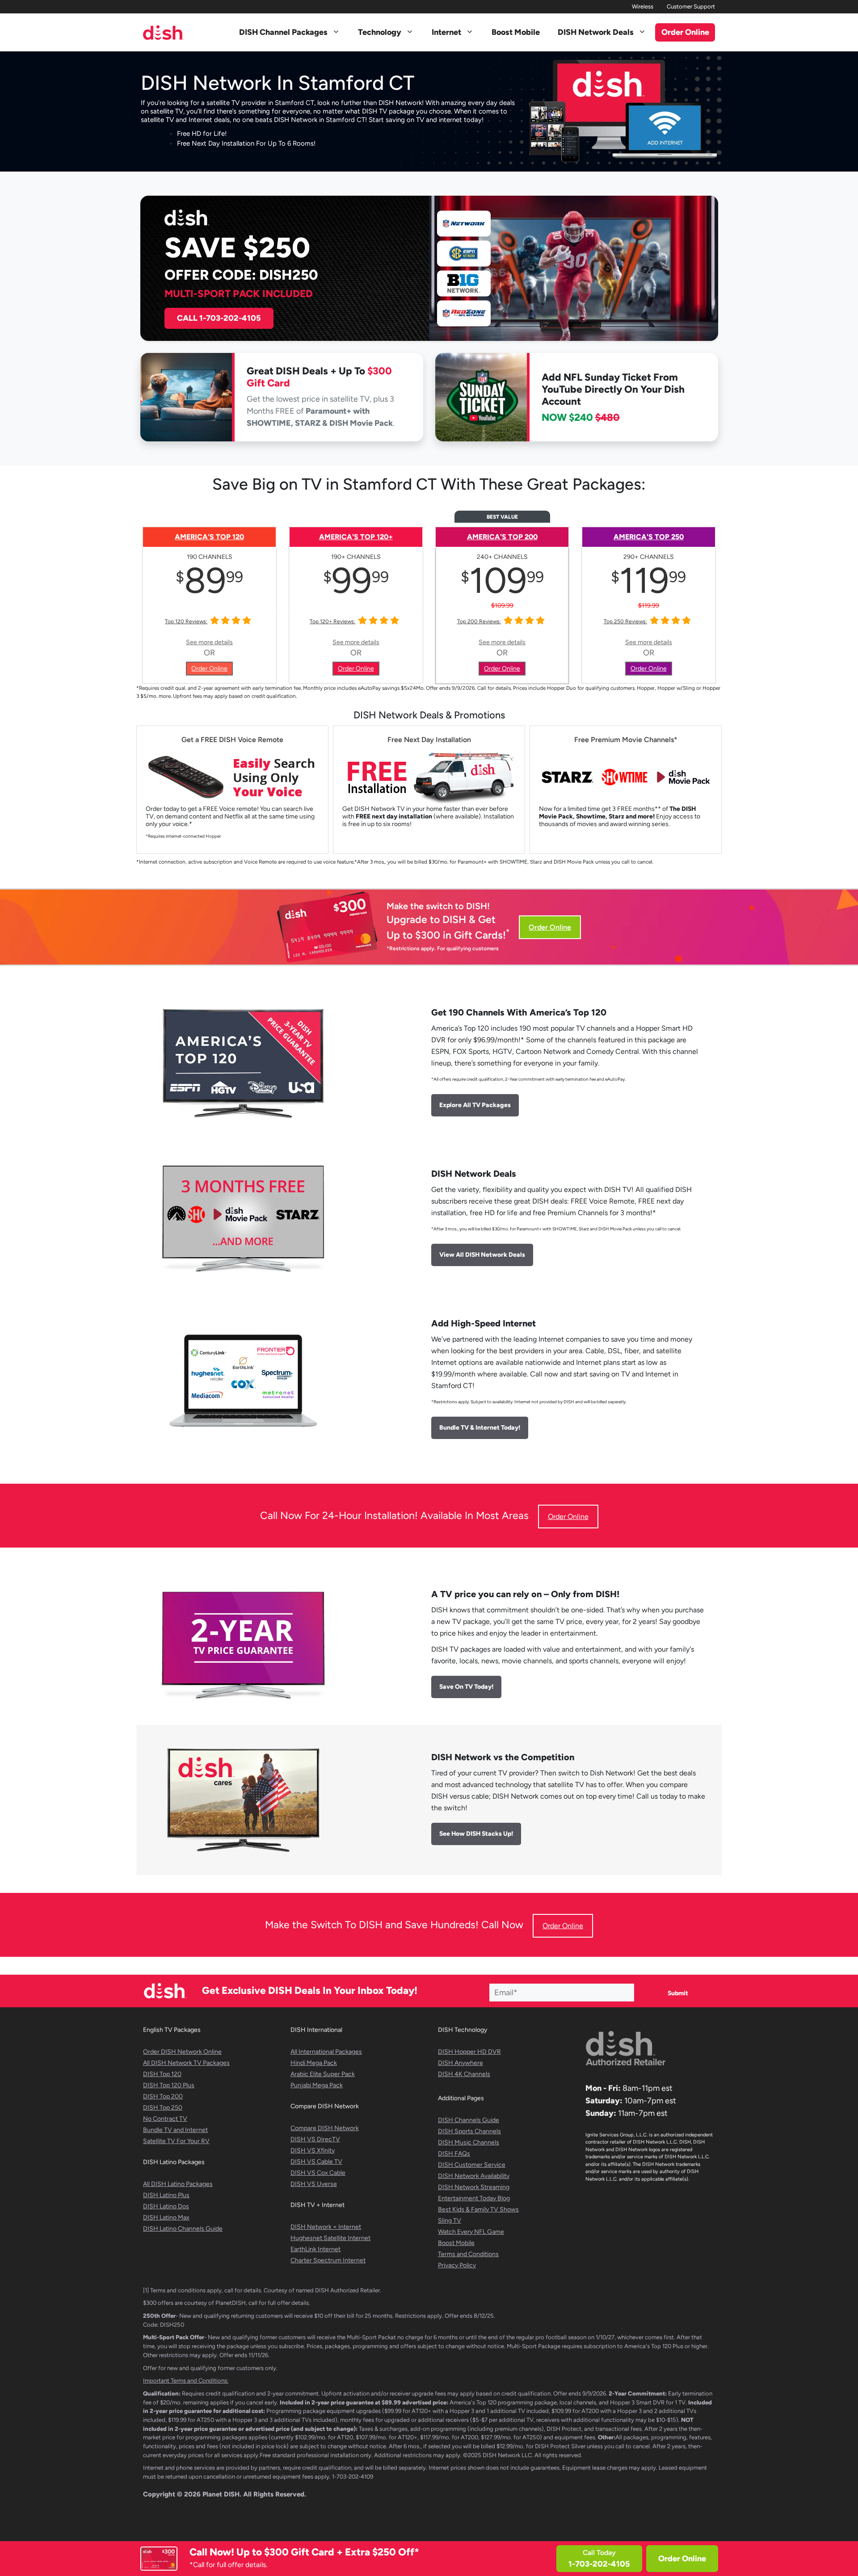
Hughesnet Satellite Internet (330, 2238)
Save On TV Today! (466, 1687)
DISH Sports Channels (469, 2131)
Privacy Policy (457, 2265)
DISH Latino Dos (166, 2206)
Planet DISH (221, 2494)
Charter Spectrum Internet (328, 2260)
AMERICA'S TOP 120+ (356, 537)
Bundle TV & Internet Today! (480, 1428)
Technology (380, 32)
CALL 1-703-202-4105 (219, 318)
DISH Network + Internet (326, 2227)
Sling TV (450, 2221)
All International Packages (326, 2052)
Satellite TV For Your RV (176, 2141)
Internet (446, 32)
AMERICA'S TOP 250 (649, 537)
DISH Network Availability (474, 2176)
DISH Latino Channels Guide (183, 2229)
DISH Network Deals (596, 32)
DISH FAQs (454, 2154)
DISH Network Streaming (474, 2187)
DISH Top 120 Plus (169, 2085)
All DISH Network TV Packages (186, 2063)
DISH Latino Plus (166, 2195)
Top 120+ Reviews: (332, 621)
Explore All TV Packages (475, 1105)
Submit (678, 1993)
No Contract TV (165, 2119)
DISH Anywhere (461, 2063)
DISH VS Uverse (314, 2184)
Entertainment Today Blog (474, 2198)
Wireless (643, 6)
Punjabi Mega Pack (317, 2085)
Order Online (682, 2559)
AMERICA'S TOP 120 (209, 537)
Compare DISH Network (325, 2128)
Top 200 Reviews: (479, 621)
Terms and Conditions (468, 2254)
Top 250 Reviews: (625, 621)
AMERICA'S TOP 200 (502, 537)
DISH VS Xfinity (313, 2150)
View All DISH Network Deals (482, 1255)
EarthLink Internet (315, 2249)
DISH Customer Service (472, 2165)
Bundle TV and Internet (175, 2130)
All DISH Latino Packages (178, 2184)
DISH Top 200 (163, 2096)
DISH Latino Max (166, 2217)
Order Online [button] (685, 32)
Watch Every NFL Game (471, 2232)
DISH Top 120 (162, 2074)
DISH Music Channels (469, 2142)
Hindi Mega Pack (314, 2063)
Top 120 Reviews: (186, 621)
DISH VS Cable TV (316, 2162)
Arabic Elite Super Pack (323, 2074)
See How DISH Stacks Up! (476, 1834)
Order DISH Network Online (182, 2052)
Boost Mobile (516, 32)
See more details (209, 642)
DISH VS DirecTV (315, 2139)
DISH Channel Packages (283, 32)
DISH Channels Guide (469, 2120)
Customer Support (691, 6)
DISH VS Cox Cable (318, 2173)
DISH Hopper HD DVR (469, 2052)
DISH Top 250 (163, 2108)
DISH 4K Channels (464, 2074)
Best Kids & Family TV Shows (478, 2209)
